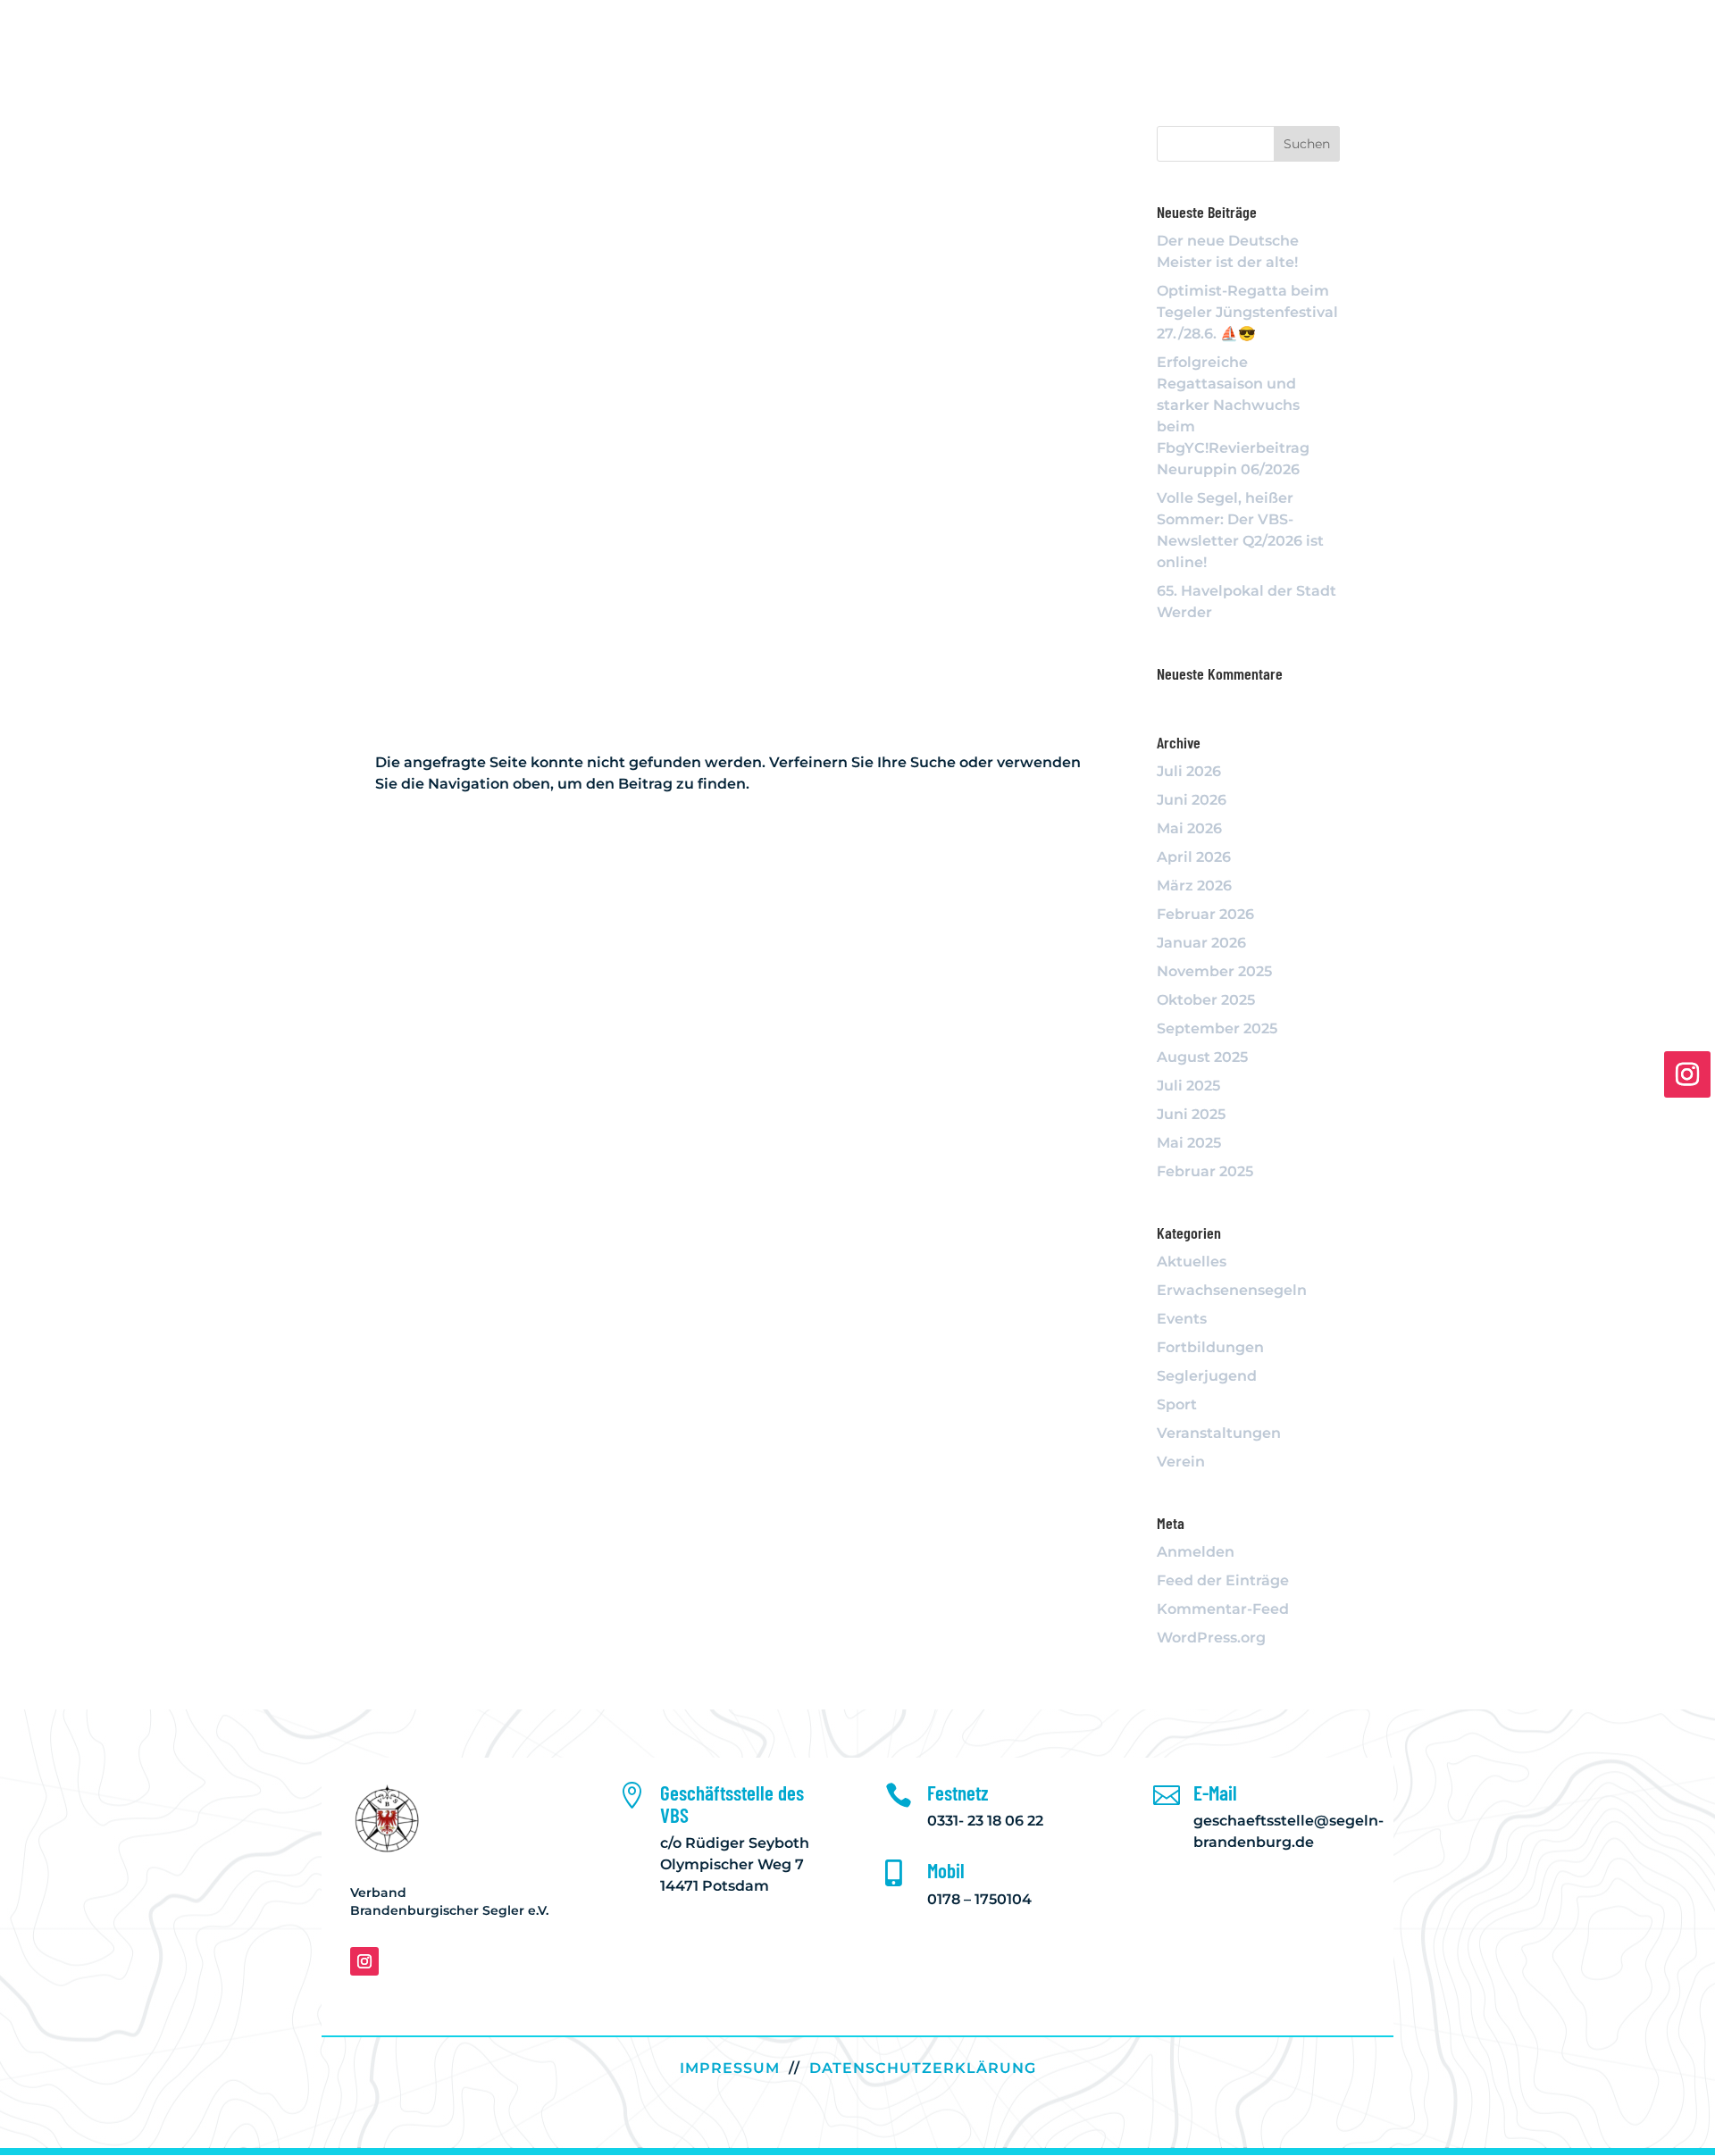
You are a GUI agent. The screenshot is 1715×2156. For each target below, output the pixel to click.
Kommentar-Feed (1223, 1609)
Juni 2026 (1192, 800)
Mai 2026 (1189, 828)
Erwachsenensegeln (1232, 1290)
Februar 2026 (1205, 914)
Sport (1177, 1404)
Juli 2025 (1188, 1086)
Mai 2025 (1189, 1143)
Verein (1181, 1462)
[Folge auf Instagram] (364, 1961)
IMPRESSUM (730, 2068)
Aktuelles (1192, 1262)
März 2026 (1194, 886)
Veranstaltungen (1219, 1433)
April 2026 (1194, 857)
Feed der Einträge (1223, 1580)
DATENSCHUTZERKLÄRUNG (923, 2068)
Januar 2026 (1201, 943)
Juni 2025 (1191, 1114)
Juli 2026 (1189, 771)
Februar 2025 (1205, 1171)
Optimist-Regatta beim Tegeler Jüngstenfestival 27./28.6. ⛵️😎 (1247, 312)
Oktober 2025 (1206, 1000)
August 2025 (1202, 1057)
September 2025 (1217, 1028)
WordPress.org (1211, 1638)
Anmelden (1196, 1552)
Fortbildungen (1210, 1347)
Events (1182, 1319)
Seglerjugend (1207, 1376)
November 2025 (1214, 971)
